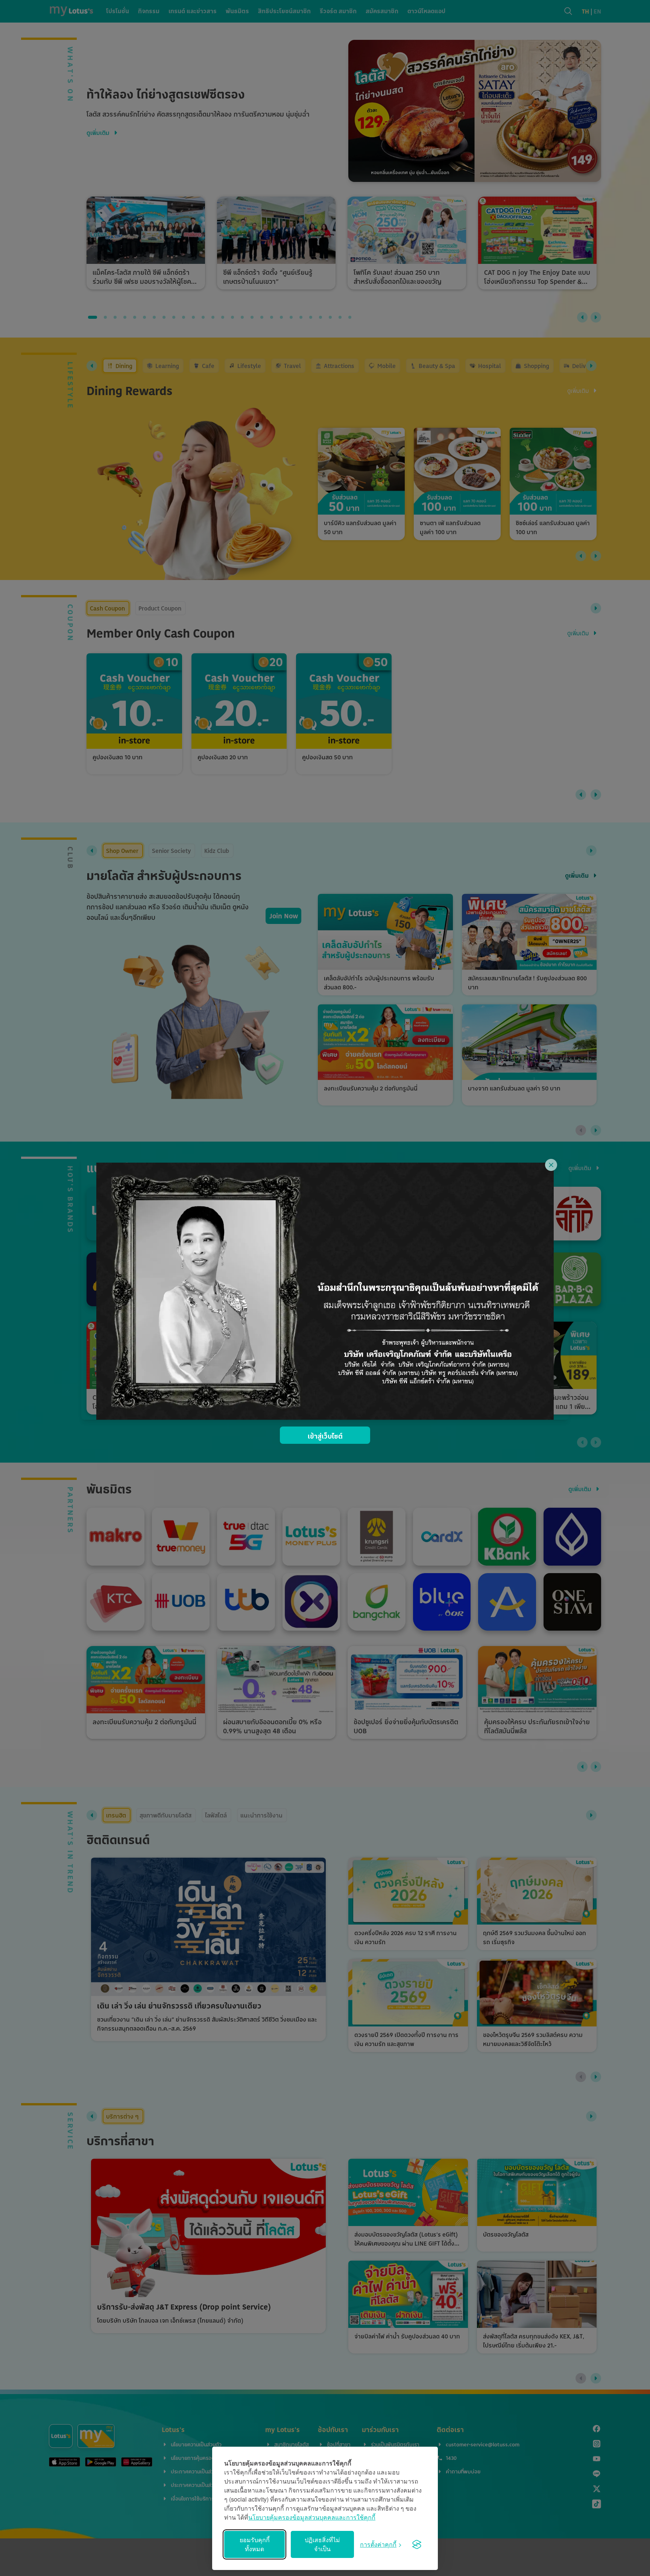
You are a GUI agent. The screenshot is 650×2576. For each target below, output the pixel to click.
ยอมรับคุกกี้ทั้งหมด (255, 2544)
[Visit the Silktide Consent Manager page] (417, 2544)
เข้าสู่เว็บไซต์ (325, 1436)
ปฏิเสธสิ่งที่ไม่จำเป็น (322, 2544)
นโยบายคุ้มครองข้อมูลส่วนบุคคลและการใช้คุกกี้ (312, 2517)
